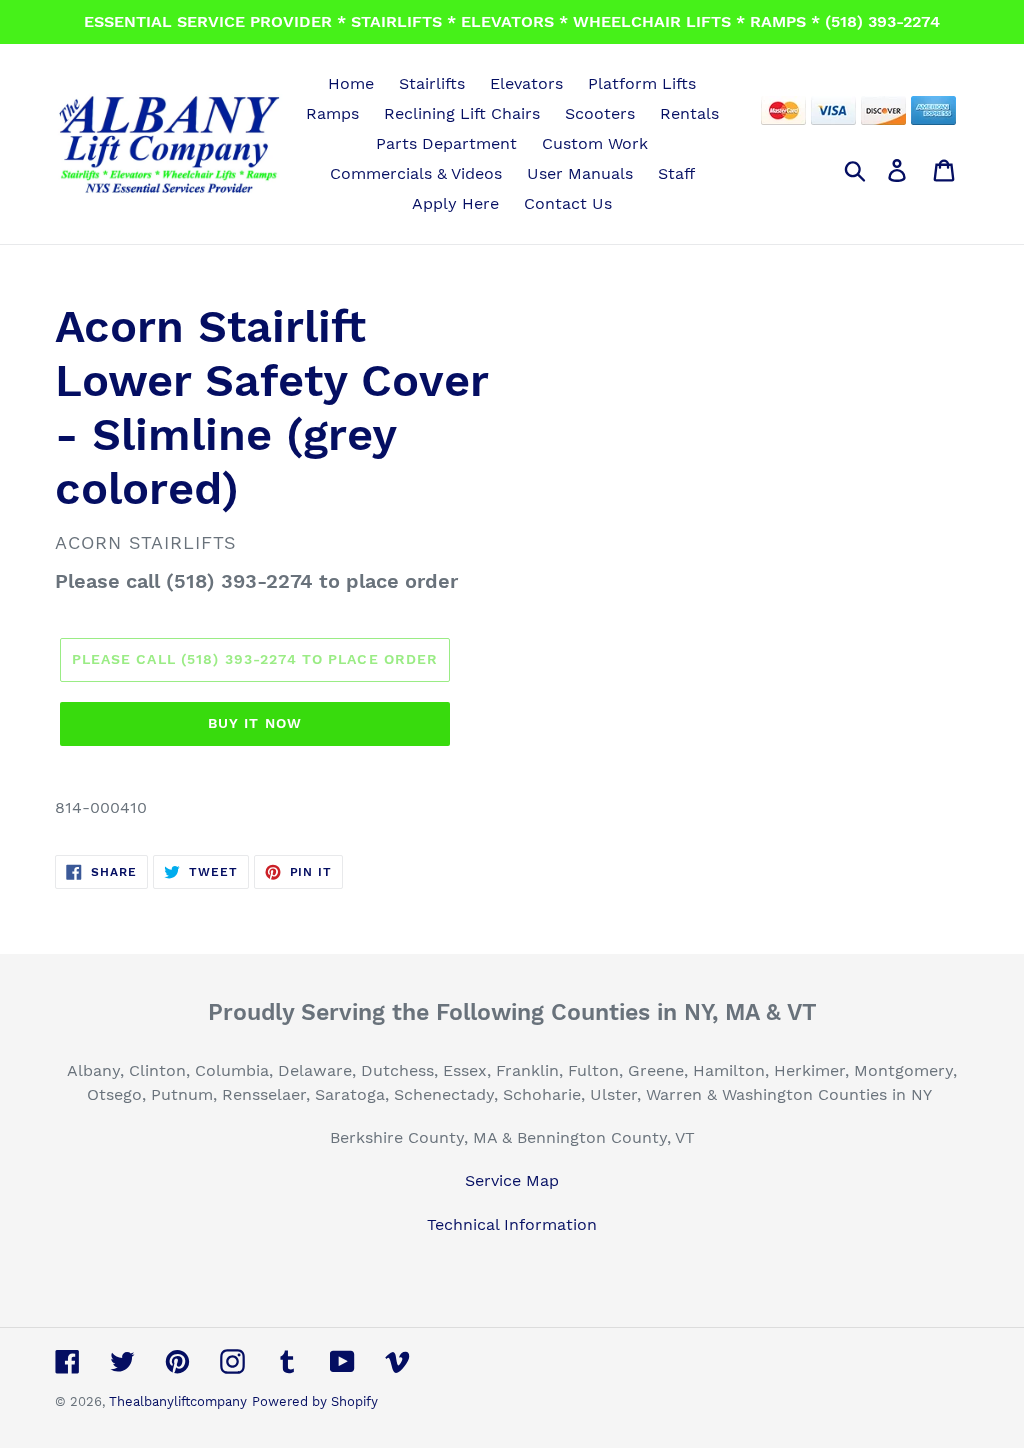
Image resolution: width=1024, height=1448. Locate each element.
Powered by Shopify (315, 1401)
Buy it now (255, 723)
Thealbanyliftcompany (178, 1401)
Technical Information (512, 1224)
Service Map (512, 1180)
